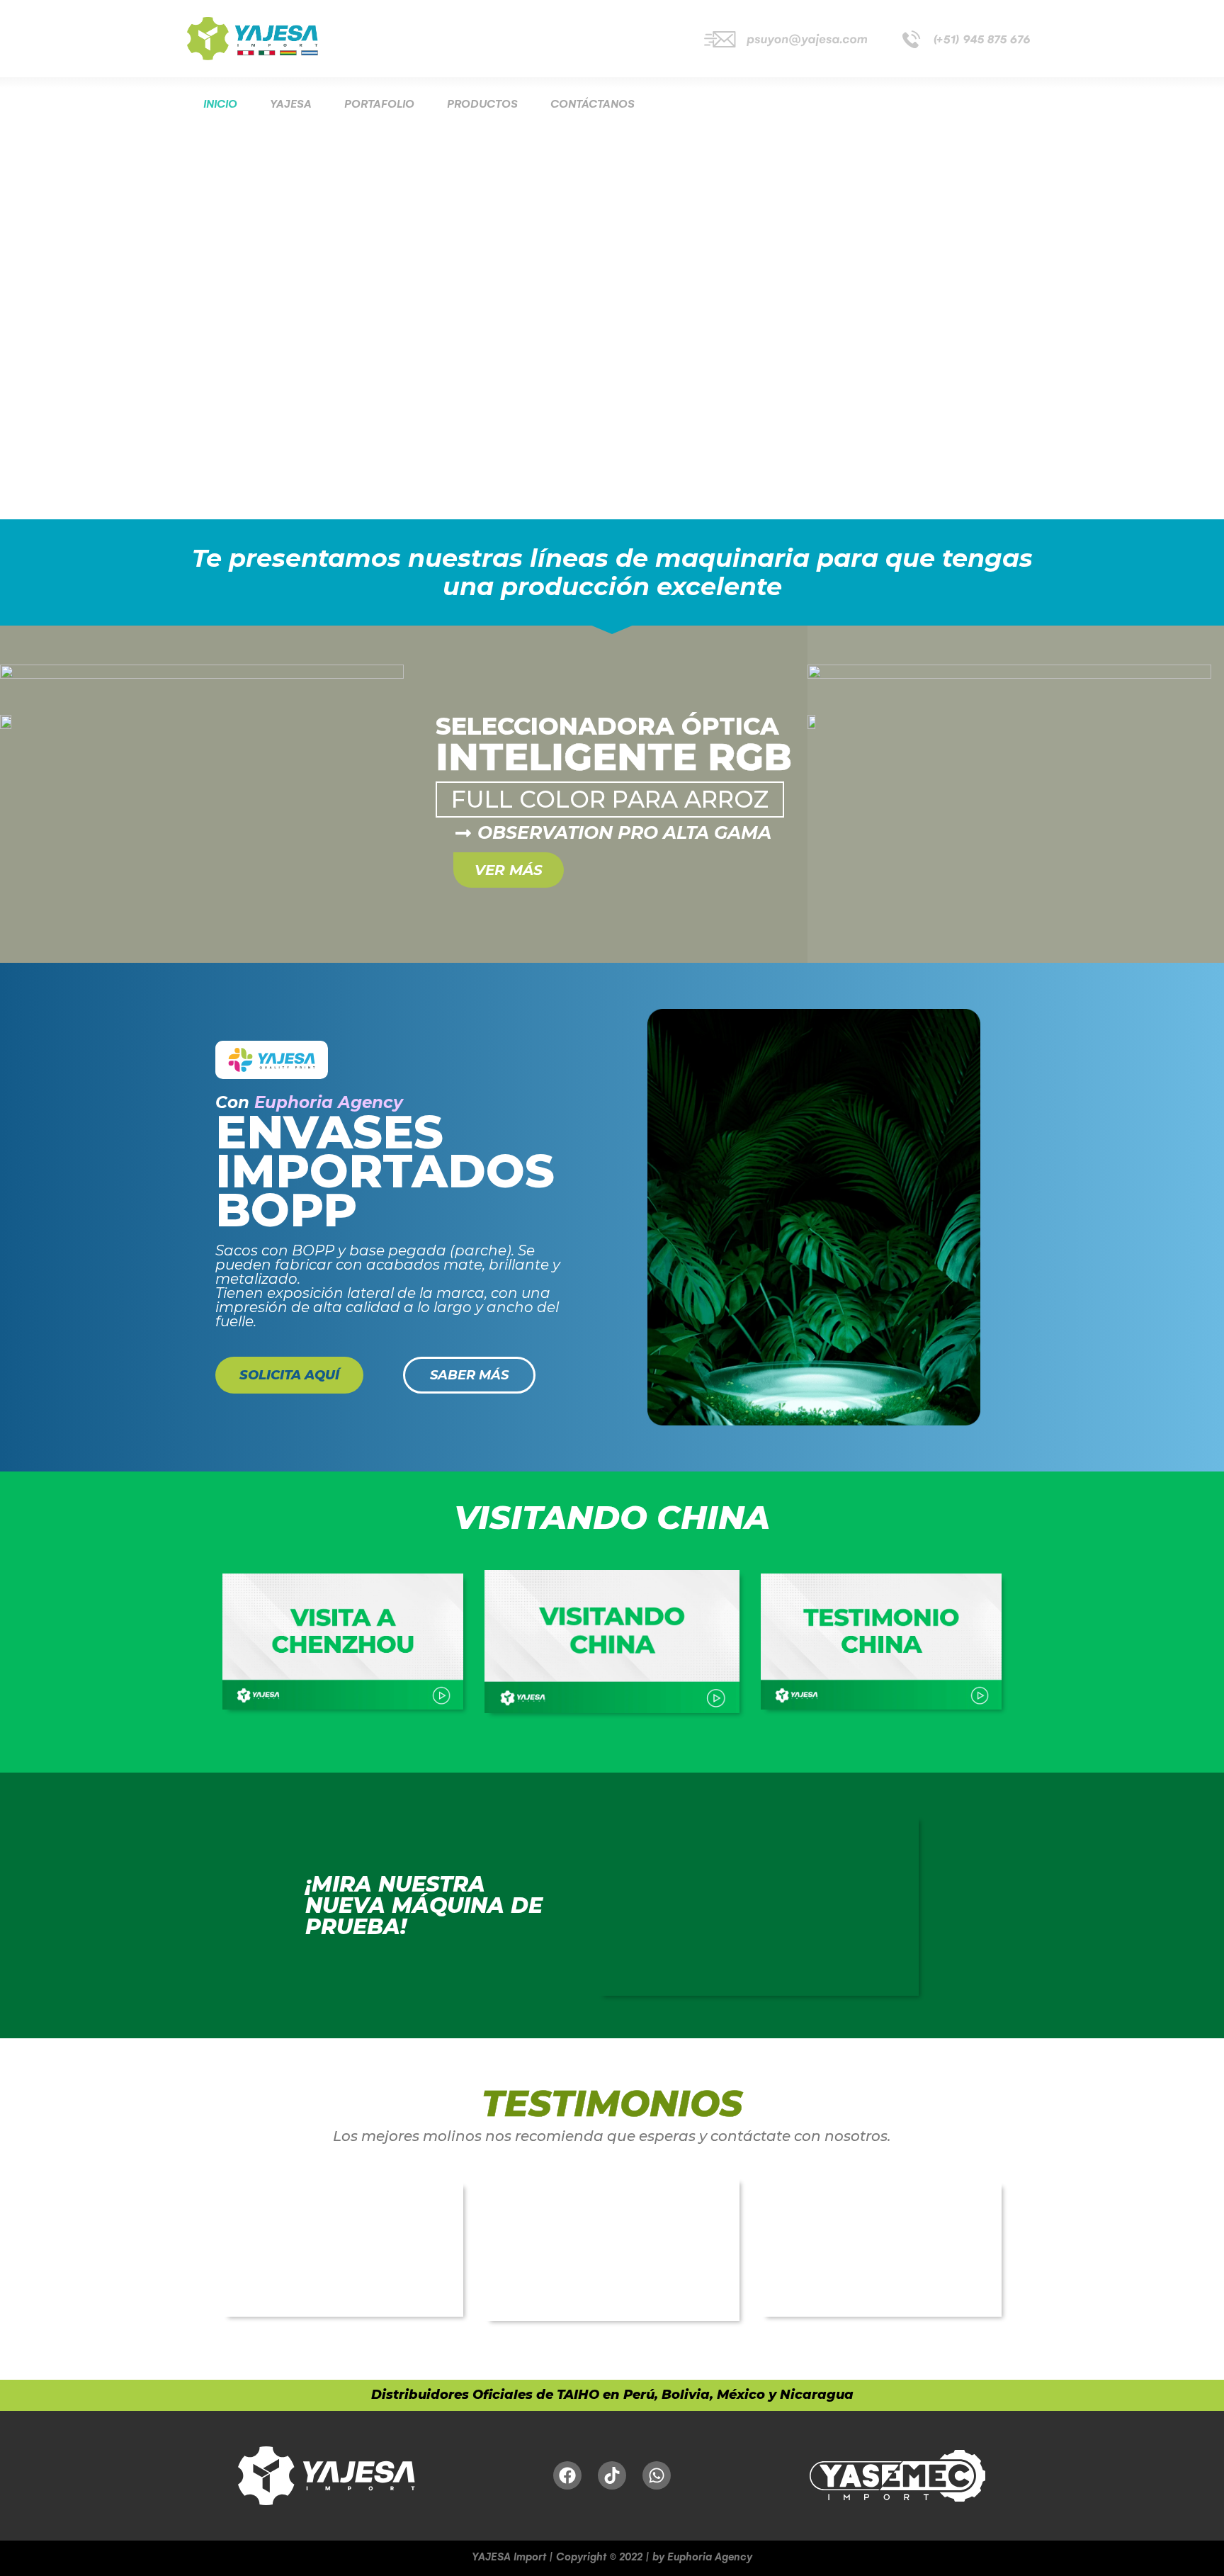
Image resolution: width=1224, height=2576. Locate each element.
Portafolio (379, 104)
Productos (482, 104)
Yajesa (291, 104)
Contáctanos (593, 104)
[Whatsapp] (657, 2475)
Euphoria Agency (329, 1102)
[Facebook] (567, 2475)
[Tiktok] (612, 2475)
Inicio (220, 104)
